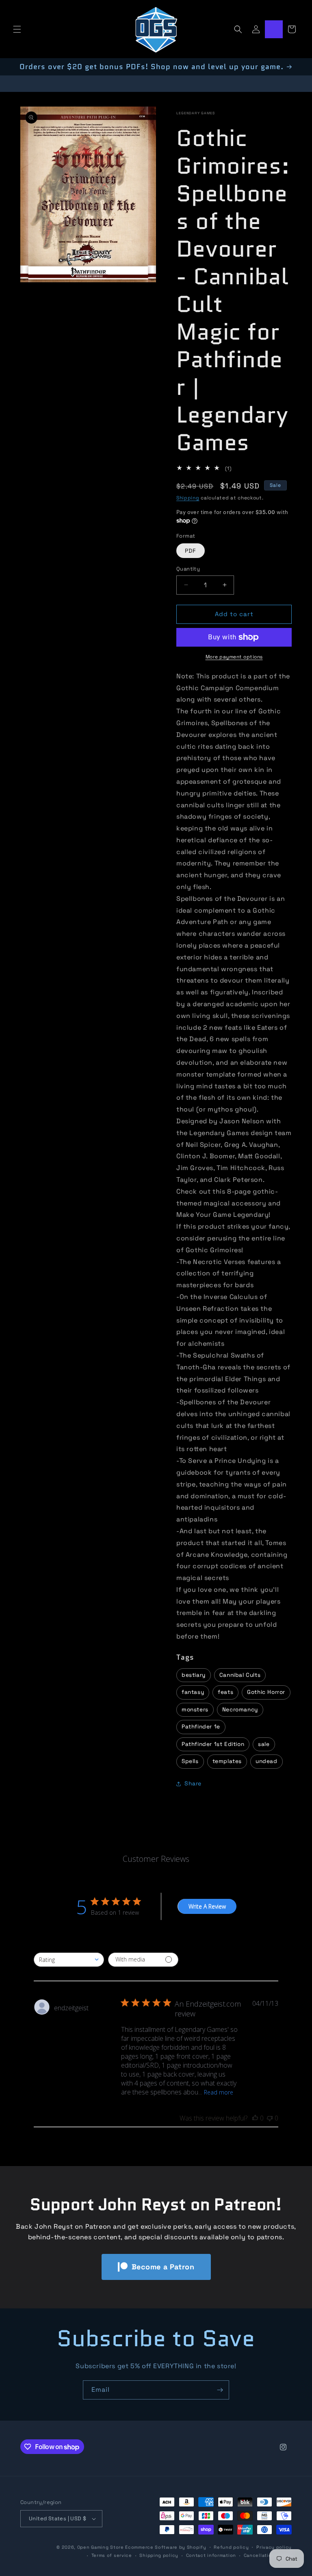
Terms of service (112, 2555)
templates (227, 1761)
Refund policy (231, 2547)
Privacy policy (274, 2547)
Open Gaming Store (101, 2547)
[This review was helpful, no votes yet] (255, 2118)
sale (264, 1744)
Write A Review (207, 1906)
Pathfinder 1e (201, 1727)
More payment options (234, 657)
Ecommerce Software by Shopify (166, 2547)
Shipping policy (159, 2555)
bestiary (194, 1675)
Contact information (211, 2555)
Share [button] (193, 1783)
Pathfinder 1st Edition (213, 1744)
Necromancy (240, 1710)
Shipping (188, 498)
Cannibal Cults (240, 1675)
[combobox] (69, 1960)
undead (266, 1761)
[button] (17, 29)
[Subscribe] (220, 2390)
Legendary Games (196, 113)
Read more (219, 2092)
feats (225, 1692)
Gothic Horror (266, 1692)
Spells (190, 1761)
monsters (195, 1710)
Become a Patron (163, 2267)
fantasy (193, 1692)
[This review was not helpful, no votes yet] (270, 2118)
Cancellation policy (268, 2555)
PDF (191, 551)
